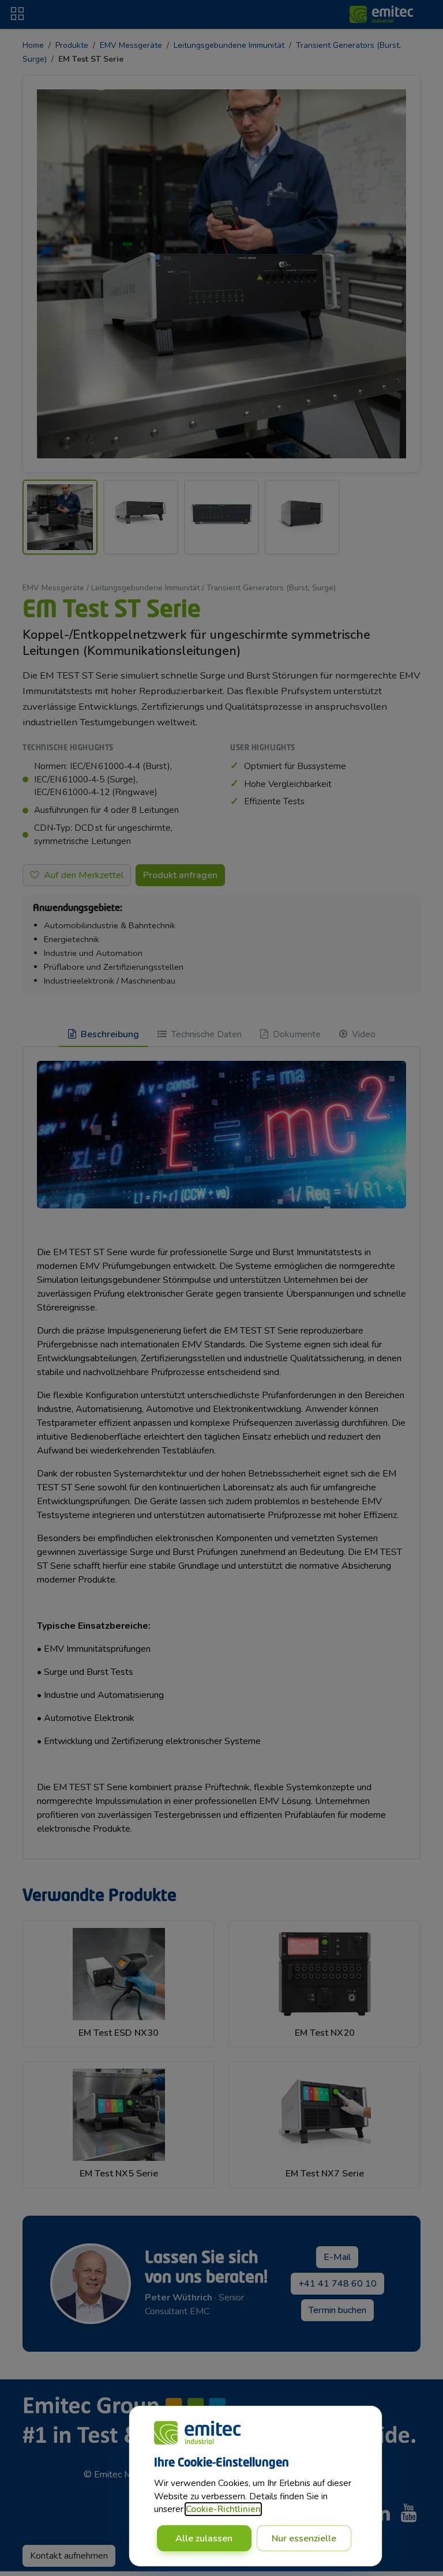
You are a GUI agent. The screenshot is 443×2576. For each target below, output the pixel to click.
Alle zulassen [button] (204, 2539)
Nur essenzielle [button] (304, 2539)
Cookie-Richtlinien (223, 2509)
